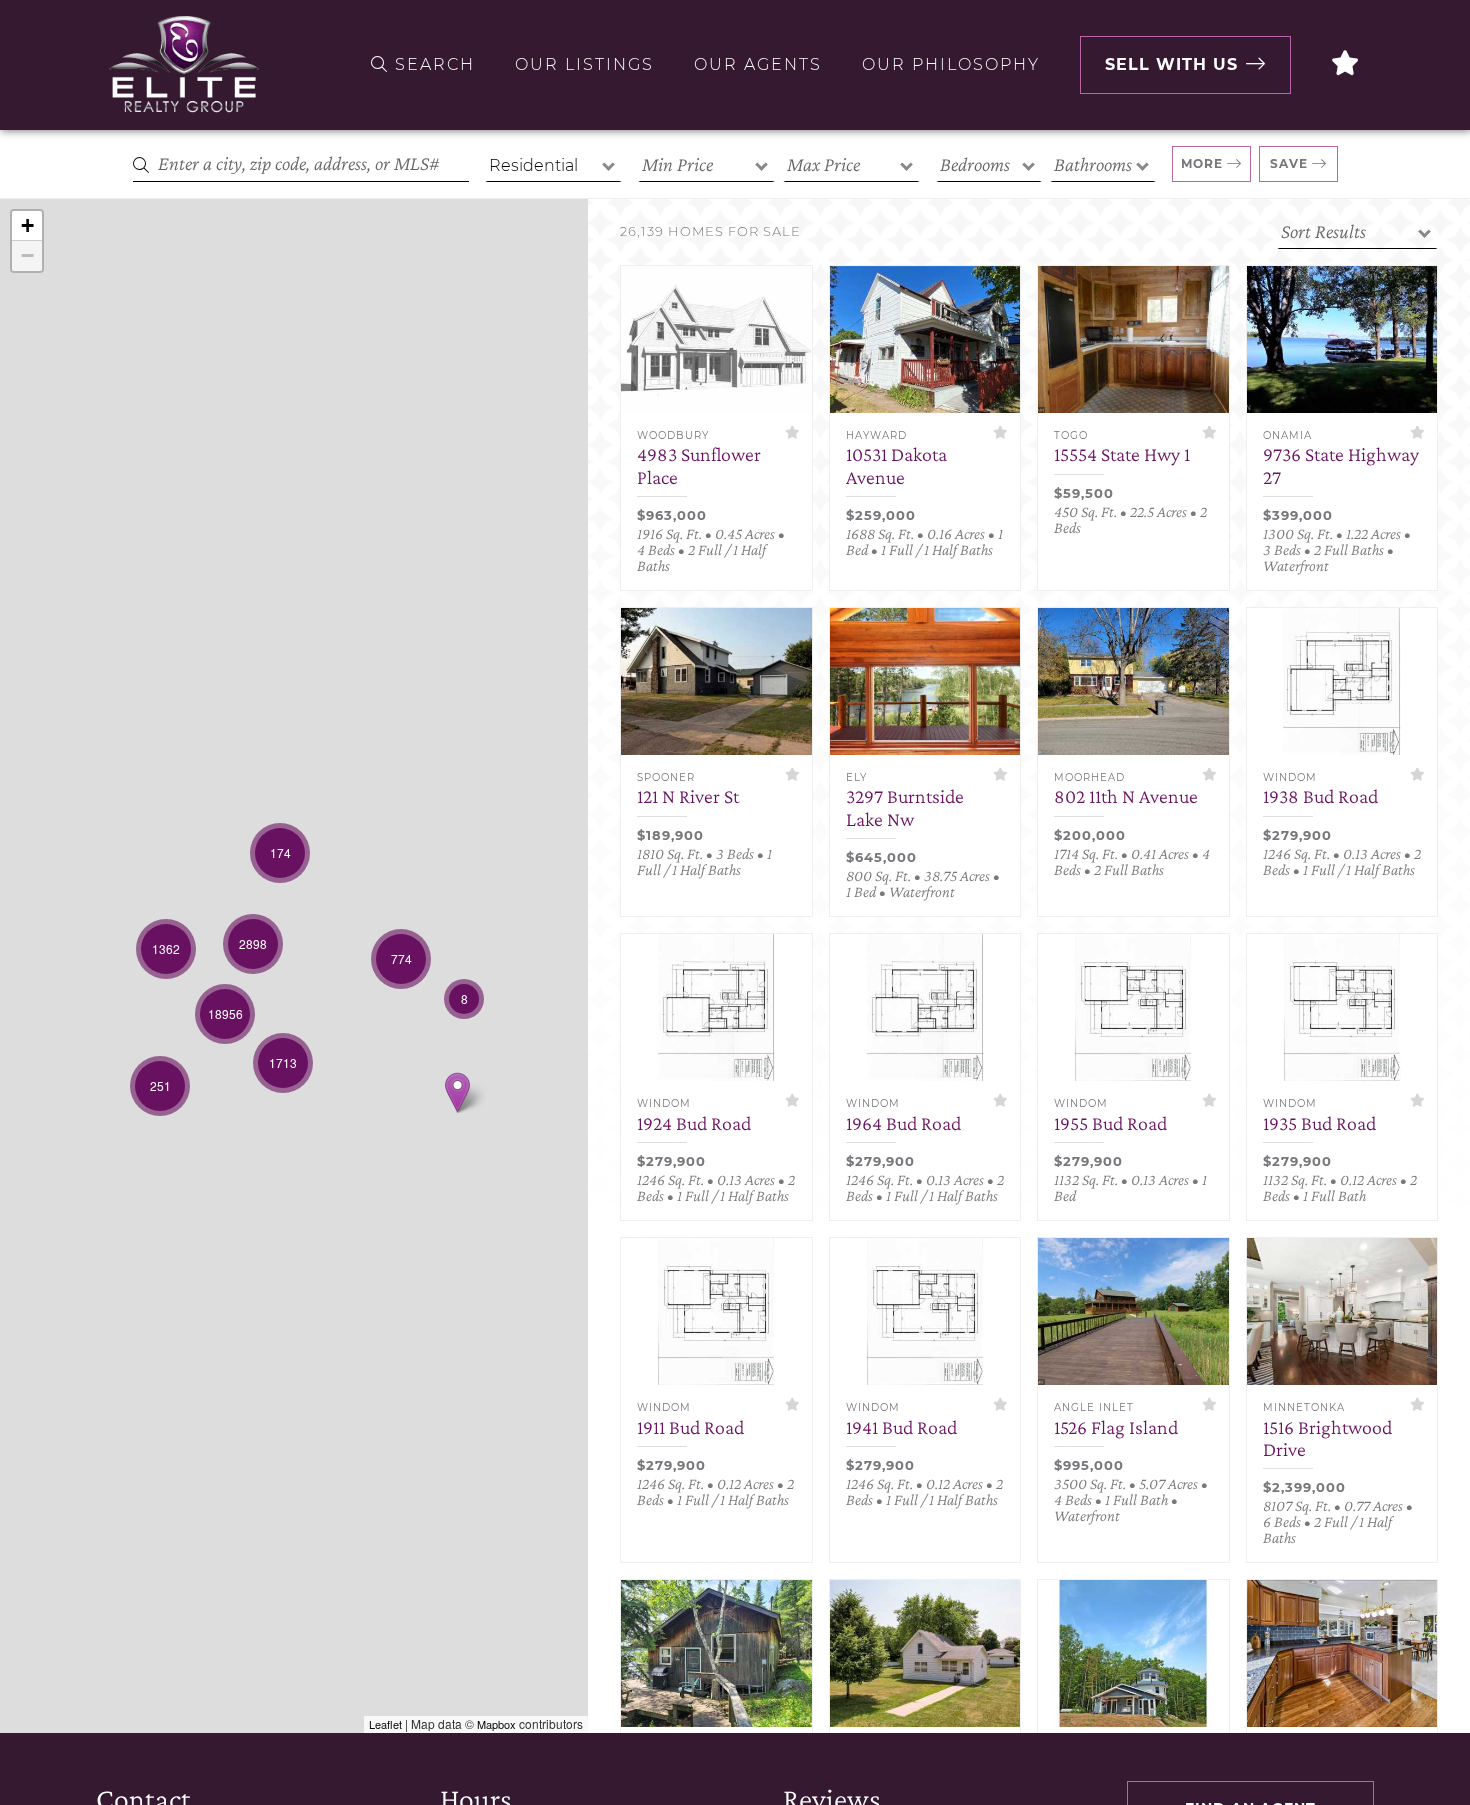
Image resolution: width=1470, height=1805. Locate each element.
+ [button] (27, 225)
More (1202, 163)
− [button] (27, 255)
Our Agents (758, 64)
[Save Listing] (792, 432)
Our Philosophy (951, 64)
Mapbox (496, 1724)
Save (1289, 163)
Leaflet (385, 1724)
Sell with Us (1171, 64)
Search (432, 64)
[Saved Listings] (1346, 65)
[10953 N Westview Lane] (457, 1092)
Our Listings (584, 64)
